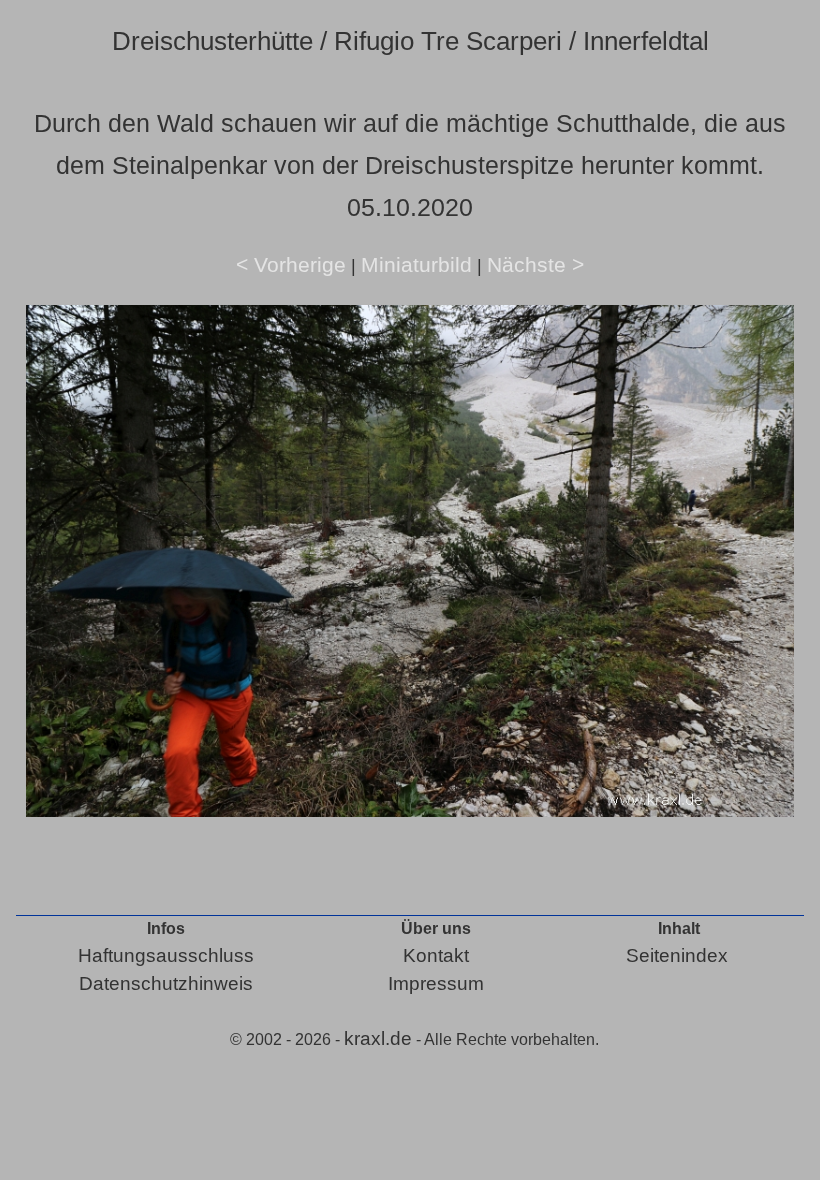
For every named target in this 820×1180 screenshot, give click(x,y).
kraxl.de (378, 1038)
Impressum (436, 983)
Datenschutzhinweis (166, 983)
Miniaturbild (416, 264)
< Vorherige (291, 264)
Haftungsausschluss (166, 955)
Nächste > (535, 264)
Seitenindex (677, 955)
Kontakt (436, 955)
